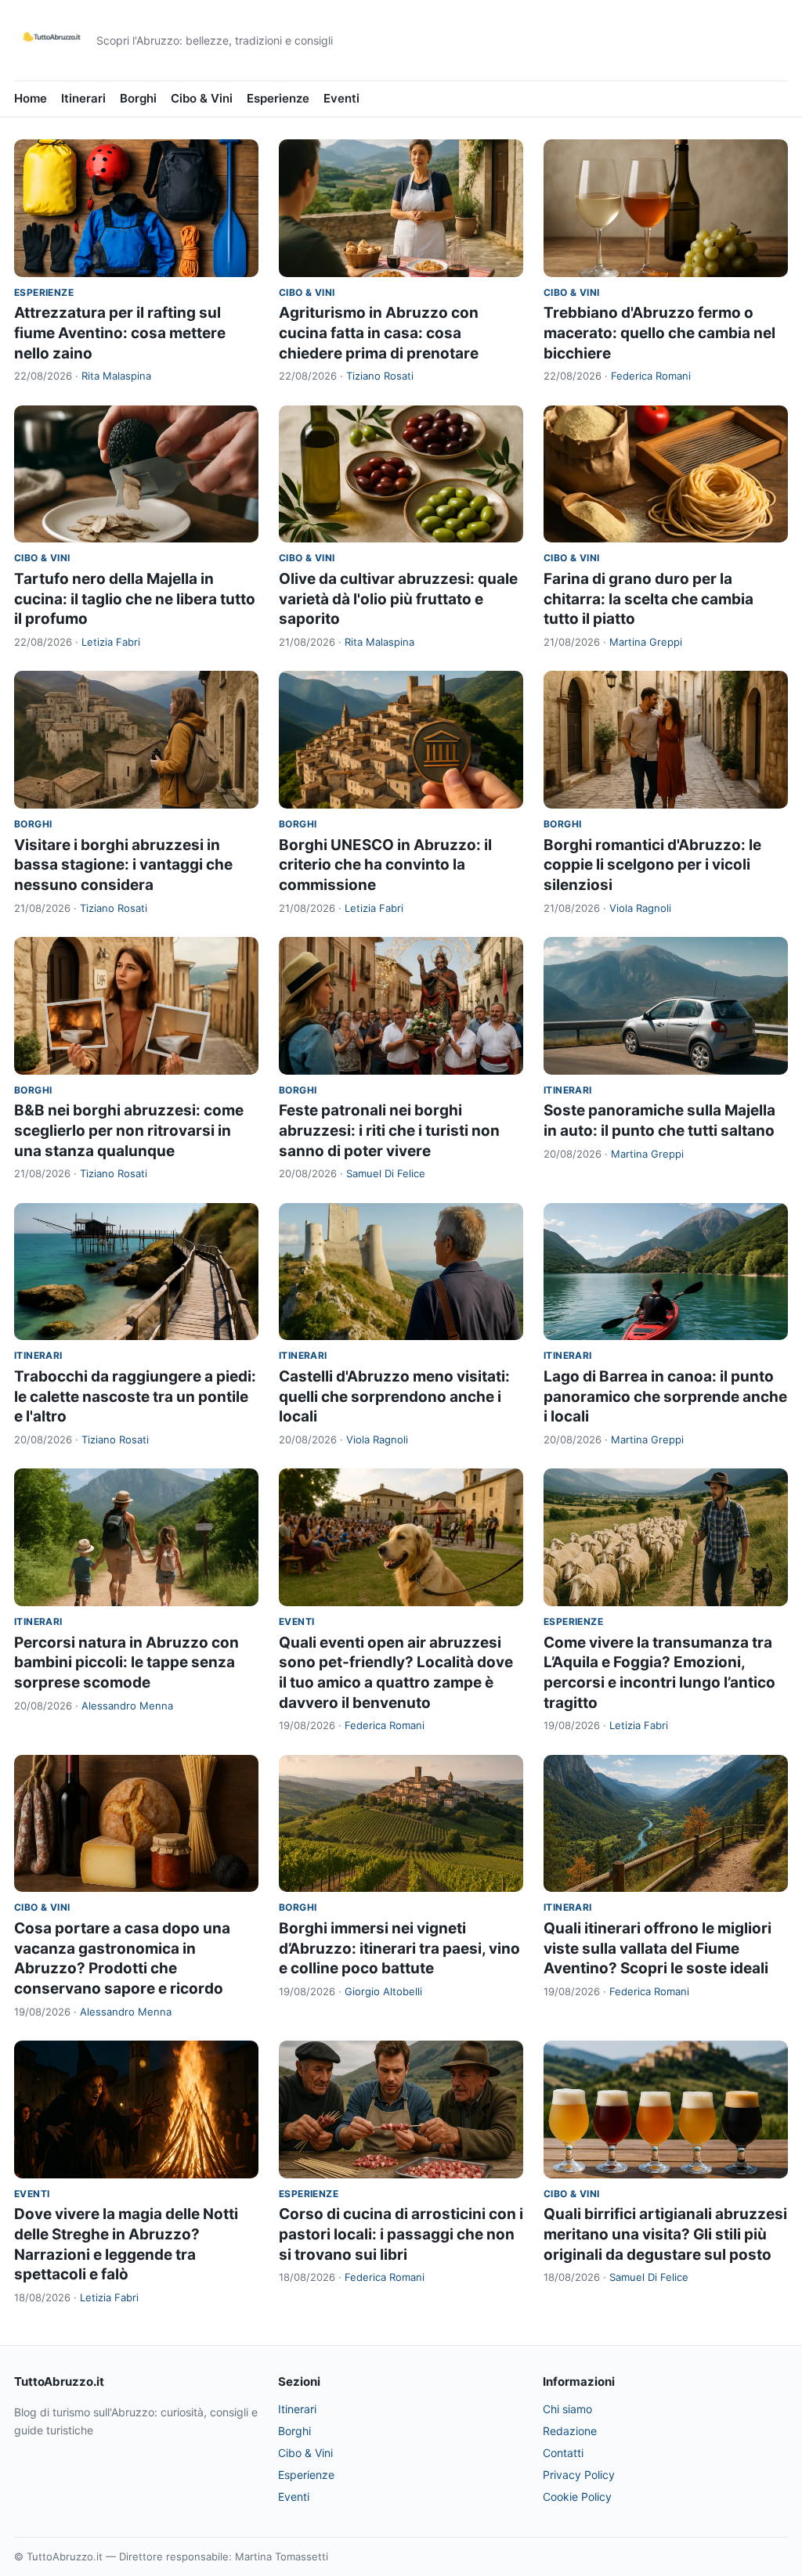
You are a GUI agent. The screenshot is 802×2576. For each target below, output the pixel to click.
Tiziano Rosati (380, 376)
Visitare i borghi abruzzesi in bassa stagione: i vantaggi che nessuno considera (123, 865)
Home (31, 98)
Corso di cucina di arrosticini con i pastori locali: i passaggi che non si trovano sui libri (401, 2234)
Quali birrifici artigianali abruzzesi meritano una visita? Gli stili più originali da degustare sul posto (665, 2234)
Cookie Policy (577, 2497)
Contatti (563, 2453)
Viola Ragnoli (640, 908)
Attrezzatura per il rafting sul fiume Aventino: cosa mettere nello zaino (120, 333)
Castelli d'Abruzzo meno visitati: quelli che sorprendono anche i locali (394, 1396)
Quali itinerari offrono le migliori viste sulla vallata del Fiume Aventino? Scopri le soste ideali (657, 1948)
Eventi (341, 98)
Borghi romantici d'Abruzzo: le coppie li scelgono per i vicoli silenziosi (652, 865)
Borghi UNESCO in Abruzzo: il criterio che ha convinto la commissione (385, 865)
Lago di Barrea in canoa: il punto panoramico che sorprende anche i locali (665, 1396)
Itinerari (83, 98)
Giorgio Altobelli (383, 1991)
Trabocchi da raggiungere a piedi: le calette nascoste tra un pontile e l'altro (135, 1396)
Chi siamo (567, 2409)
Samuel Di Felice (386, 1173)
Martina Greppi (646, 642)
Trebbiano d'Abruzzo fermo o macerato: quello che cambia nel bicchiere (659, 333)
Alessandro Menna (127, 1706)
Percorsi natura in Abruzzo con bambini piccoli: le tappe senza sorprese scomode (126, 1663)
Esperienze (278, 98)
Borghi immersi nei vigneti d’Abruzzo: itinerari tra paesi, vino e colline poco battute (399, 1948)
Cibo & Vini (202, 98)
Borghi (138, 98)
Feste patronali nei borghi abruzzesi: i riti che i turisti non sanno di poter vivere (389, 1130)
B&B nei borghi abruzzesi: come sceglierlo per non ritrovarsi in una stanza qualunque (129, 1130)
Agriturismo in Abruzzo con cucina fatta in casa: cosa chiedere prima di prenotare (379, 333)
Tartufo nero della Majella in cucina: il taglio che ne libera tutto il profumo (135, 599)
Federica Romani (651, 376)
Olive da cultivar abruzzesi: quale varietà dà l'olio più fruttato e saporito (398, 599)
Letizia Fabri (111, 642)
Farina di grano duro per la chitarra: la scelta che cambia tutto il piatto (648, 599)
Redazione (570, 2431)
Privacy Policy (579, 2475)
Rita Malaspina (116, 376)
